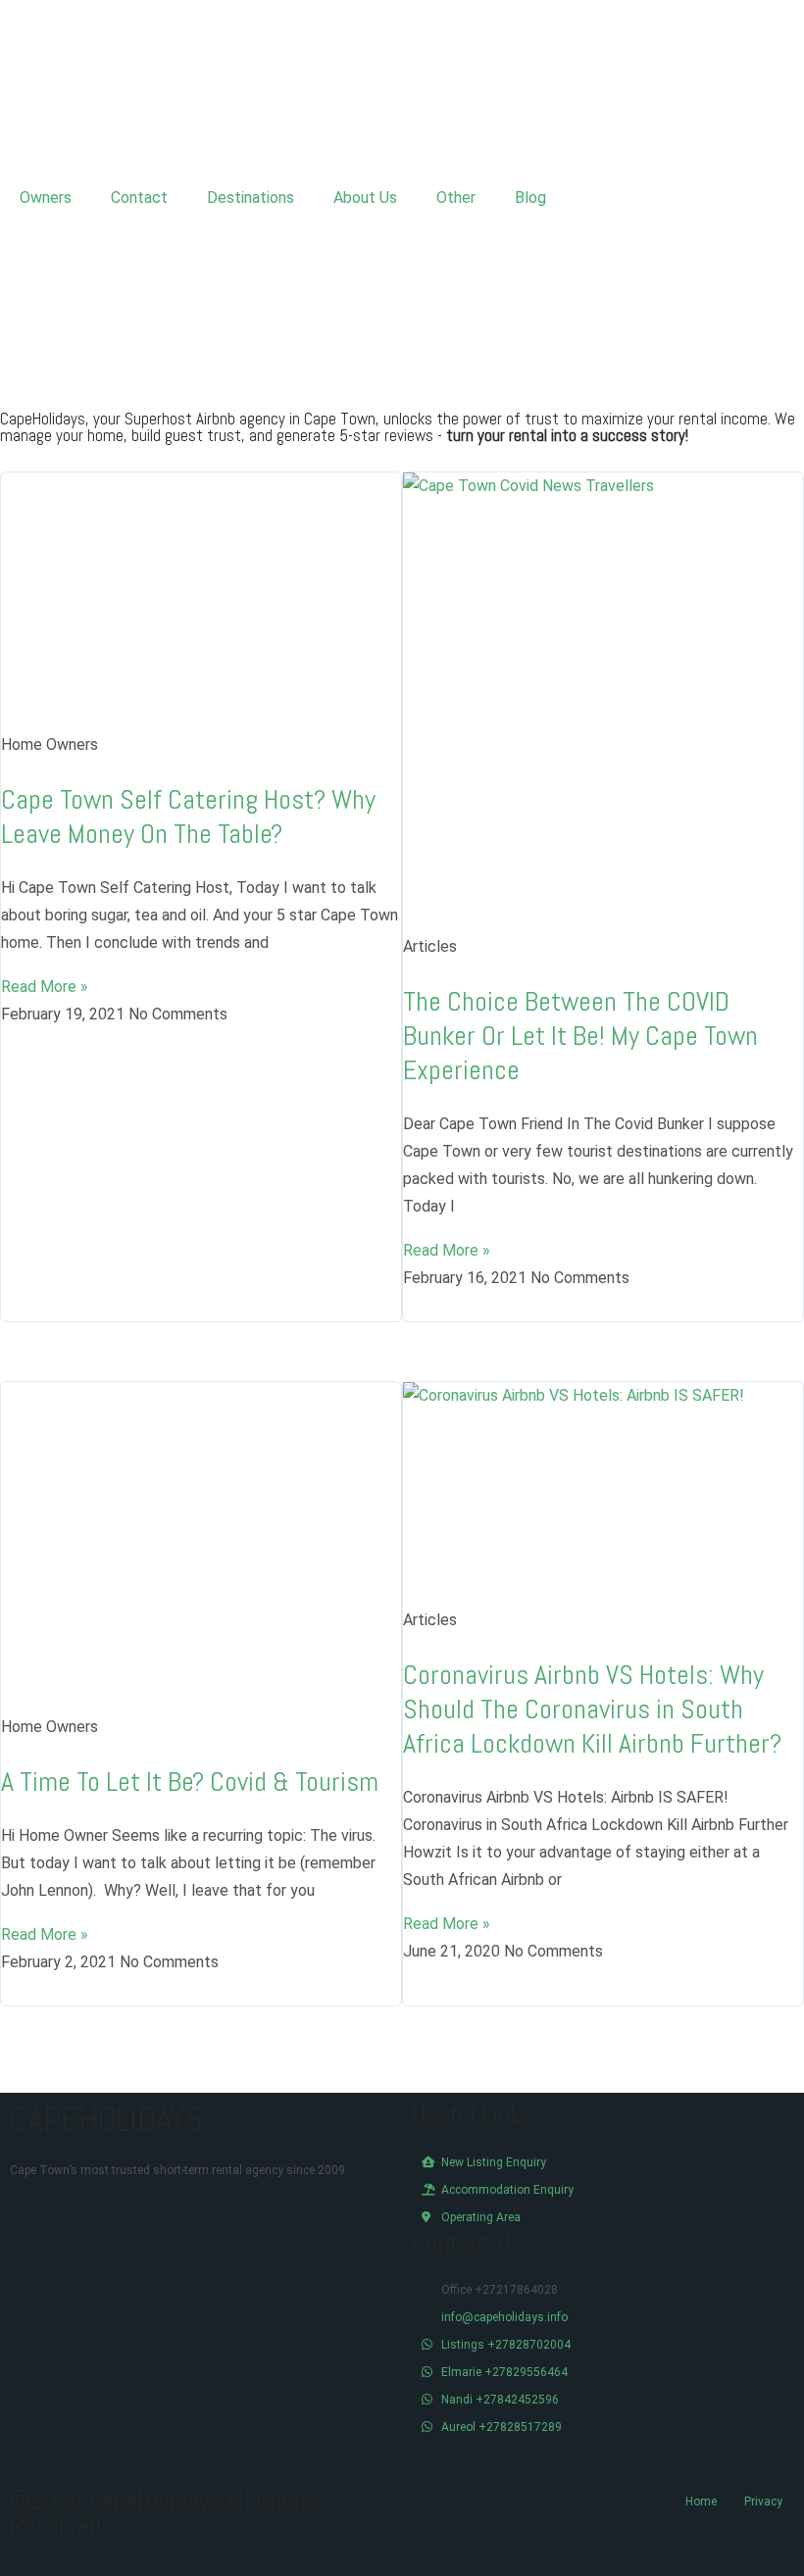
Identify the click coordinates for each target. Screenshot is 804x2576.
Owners (46, 198)
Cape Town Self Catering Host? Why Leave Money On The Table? (188, 817)
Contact (139, 198)
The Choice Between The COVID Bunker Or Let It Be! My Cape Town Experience (580, 1036)
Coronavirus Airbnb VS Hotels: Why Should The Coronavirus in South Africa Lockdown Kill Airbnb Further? (592, 1709)
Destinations (251, 198)
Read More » (45, 987)
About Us (365, 198)
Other (456, 198)
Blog (530, 198)
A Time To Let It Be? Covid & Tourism (190, 1782)
